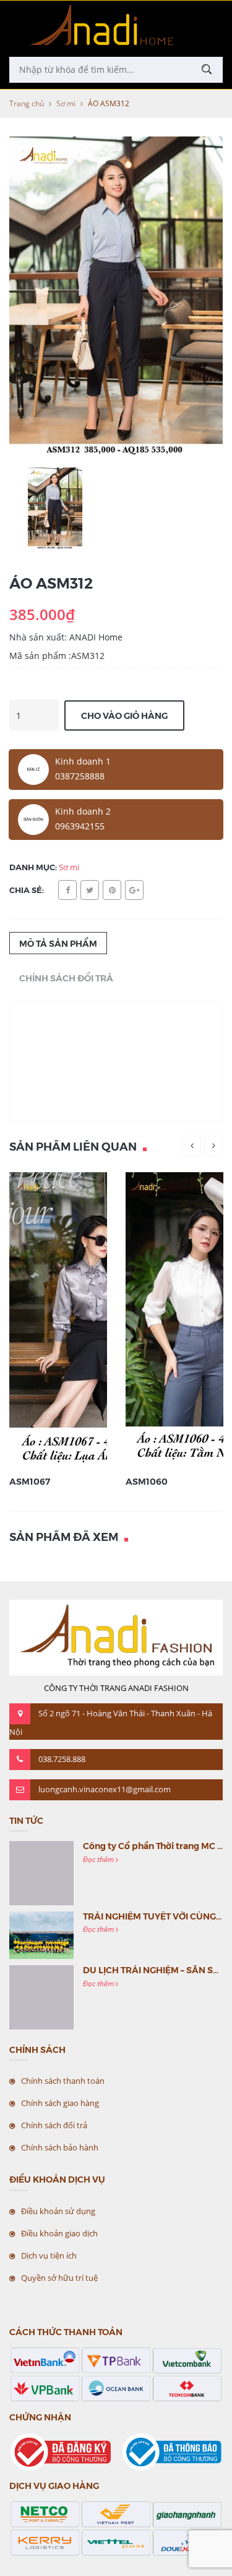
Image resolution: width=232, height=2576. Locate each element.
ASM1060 (147, 1481)
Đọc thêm (99, 1859)
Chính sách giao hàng (60, 2103)
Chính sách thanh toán (63, 2081)
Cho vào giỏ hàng (124, 715)
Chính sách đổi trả (54, 2125)
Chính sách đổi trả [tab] (66, 978)
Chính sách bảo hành (60, 2147)
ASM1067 (30, 1481)
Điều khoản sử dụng (58, 2211)
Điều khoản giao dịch (59, 2233)
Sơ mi (66, 103)
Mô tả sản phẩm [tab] (58, 943)
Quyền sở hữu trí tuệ (59, 2278)
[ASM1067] (96, 1319)
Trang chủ (27, 103)
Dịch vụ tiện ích (49, 2255)
